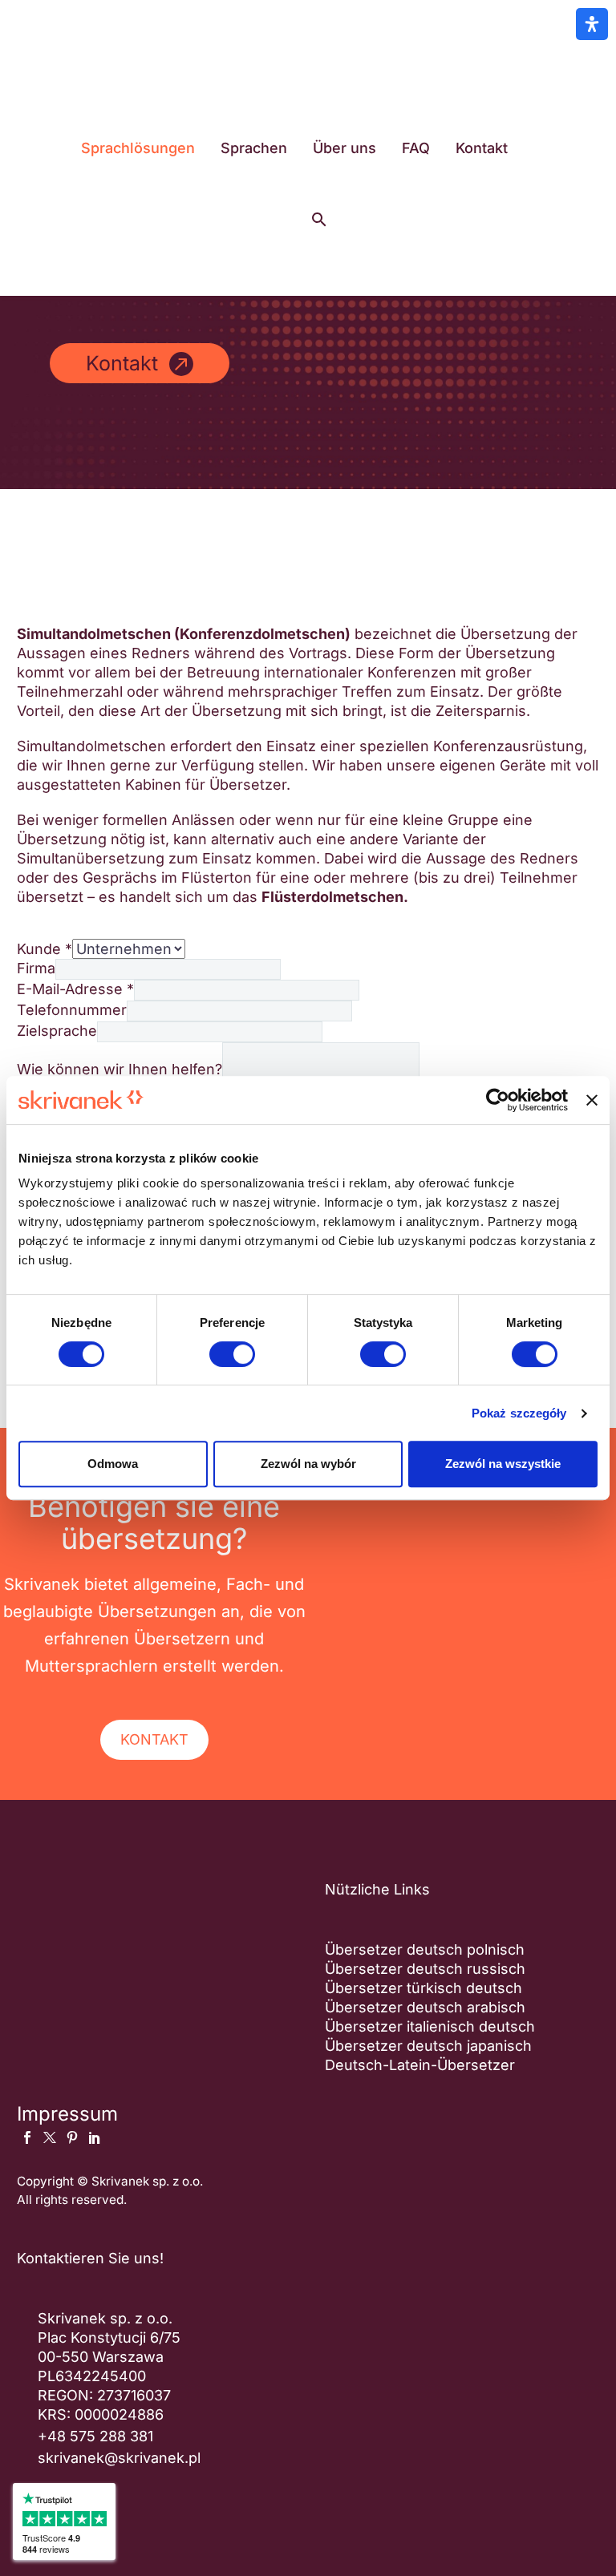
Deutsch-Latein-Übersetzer (420, 2065)
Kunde (45, 949)
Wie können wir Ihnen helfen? (120, 1069)
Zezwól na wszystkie (503, 1464)
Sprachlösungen (138, 148)
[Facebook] (27, 2137)
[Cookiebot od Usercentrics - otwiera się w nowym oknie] (498, 1100)
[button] (319, 220)
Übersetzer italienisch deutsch (430, 2026)
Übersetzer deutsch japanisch (428, 2046)
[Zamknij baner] (592, 1100)
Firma (36, 968)
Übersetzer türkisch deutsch (423, 1988)
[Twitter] (50, 2137)
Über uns (344, 148)
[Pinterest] (72, 2137)
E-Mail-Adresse (75, 989)
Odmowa (113, 1464)
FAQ (416, 148)
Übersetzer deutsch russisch (425, 1969)
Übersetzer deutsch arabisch (425, 2007)
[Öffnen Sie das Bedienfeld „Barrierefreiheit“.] (592, 24)
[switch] (232, 1354)
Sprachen (254, 148)
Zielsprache (57, 1031)
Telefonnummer (72, 1010)
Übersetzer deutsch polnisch (425, 1949)
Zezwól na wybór (308, 1464)
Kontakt (482, 148)
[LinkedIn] (95, 2137)
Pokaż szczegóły (519, 1413)
